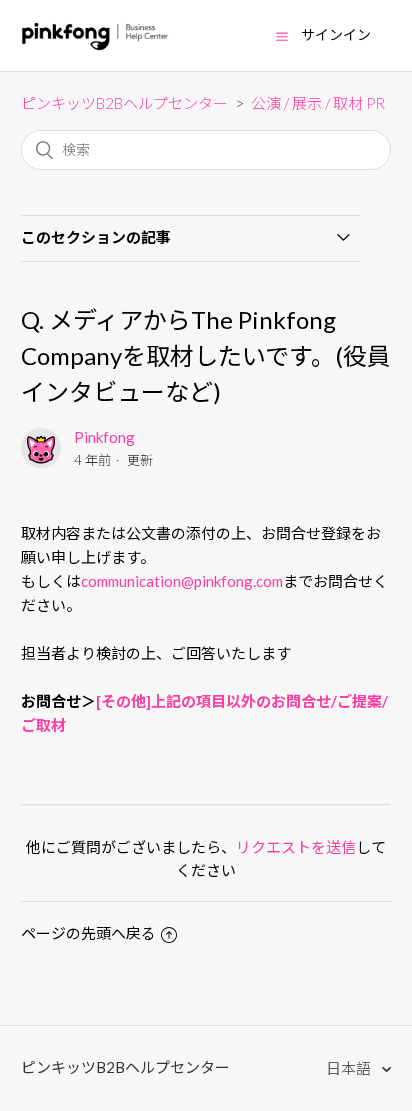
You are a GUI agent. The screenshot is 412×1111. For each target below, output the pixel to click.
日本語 (350, 1068)
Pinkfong (104, 437)
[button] (282, 36)
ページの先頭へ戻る (88, 933)
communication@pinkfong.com (182, 581)
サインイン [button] (336, 34)
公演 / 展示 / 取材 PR (318, 103)
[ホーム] (95, 45)
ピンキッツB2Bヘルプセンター (124, 103)
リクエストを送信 (296, 847)
